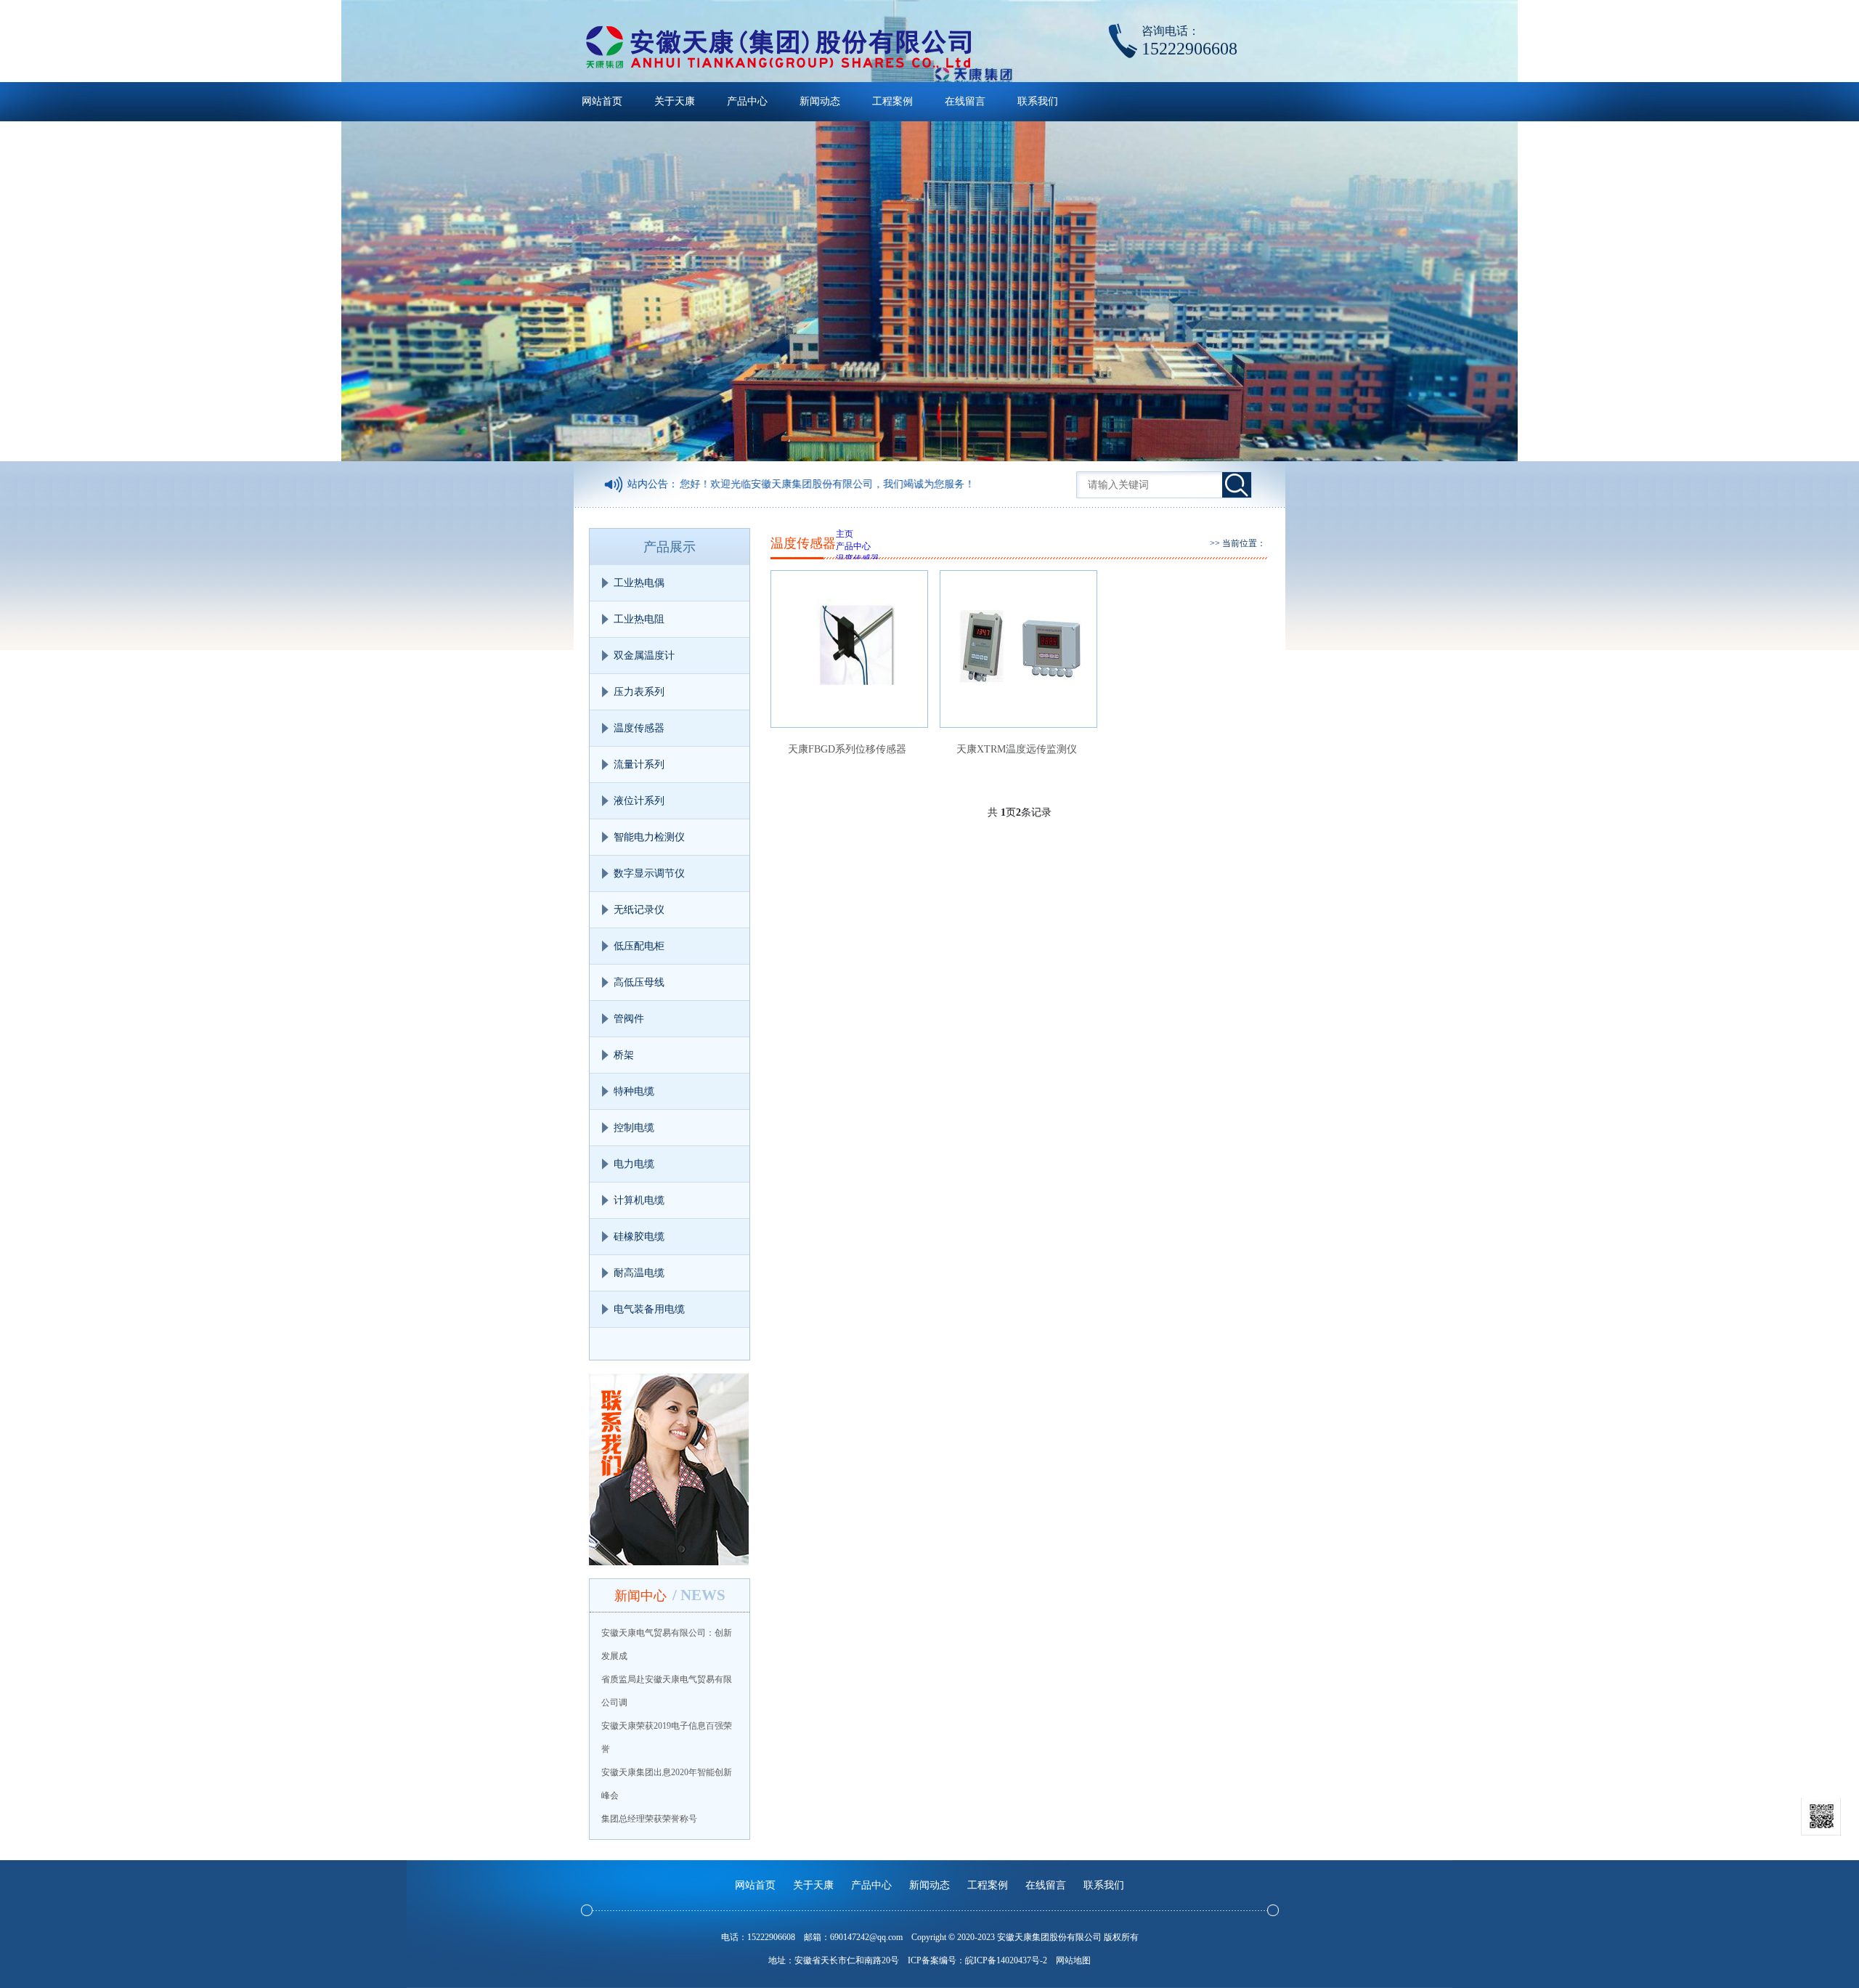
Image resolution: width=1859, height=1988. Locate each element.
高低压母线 (639, 982)
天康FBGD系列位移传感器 (847, 749)
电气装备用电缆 (649, 1309)
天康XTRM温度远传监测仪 (1017, 749)
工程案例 (892, 101)
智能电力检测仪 (649, 837)
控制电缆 (634, 1128)
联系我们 (1038, 101)
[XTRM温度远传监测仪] (1018, 649)
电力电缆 (634, 1164)
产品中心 (747, 101)
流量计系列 (639, 764)
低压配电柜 (639, 946)
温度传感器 (639, 728)
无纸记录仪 (639, 910)
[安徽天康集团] (778, 47)
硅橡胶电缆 (639, 1237)
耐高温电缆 (639, 1273)
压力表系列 (639, 692)
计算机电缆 (639, 1200)
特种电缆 (634, 1091)
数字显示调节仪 (649, 873)
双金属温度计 (644, 656)
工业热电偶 (639, 583)
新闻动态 (820, 101)
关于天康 (675, 101)
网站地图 (1073, 1960)
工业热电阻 (639, 619)
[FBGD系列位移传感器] (849, 649)
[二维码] (1821, 1817)
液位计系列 (639, 801)
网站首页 (602, 101)
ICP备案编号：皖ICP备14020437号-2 (977, 1960)
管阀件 (629, 1019)
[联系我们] (670, 1469)
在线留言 (965, 101)
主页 (845, 534)
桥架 (624, 1055)
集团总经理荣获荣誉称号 (649, 1819)
